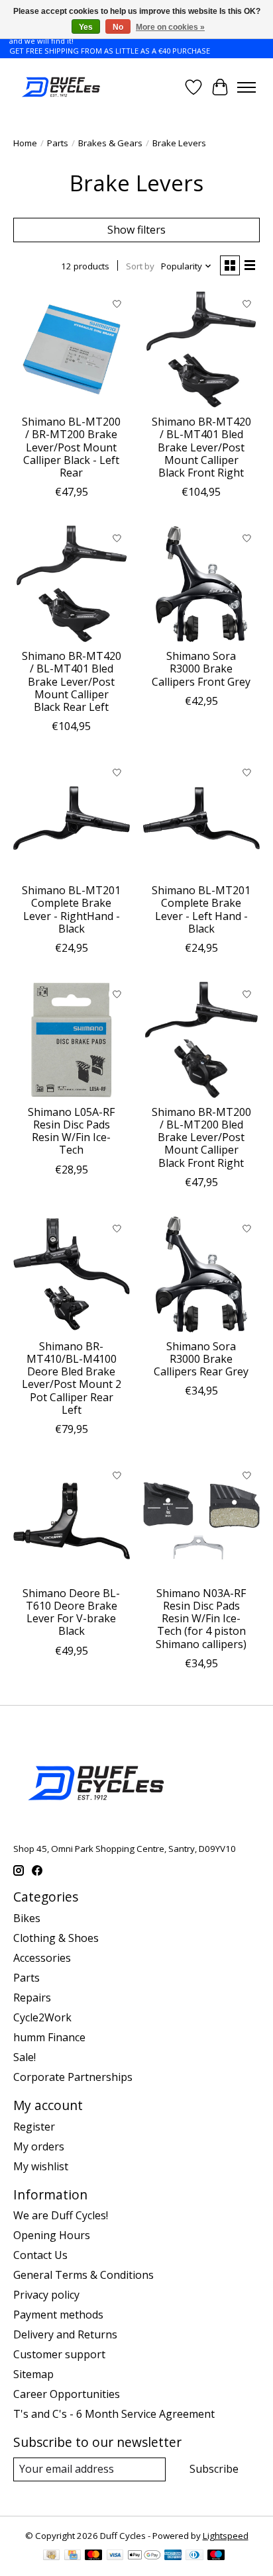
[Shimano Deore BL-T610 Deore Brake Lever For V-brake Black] (72, 1521)
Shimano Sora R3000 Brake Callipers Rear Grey (201, 1359)
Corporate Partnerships (73, 2077)
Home (25, 143)
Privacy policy (46, 2295)
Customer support (59, 2354)
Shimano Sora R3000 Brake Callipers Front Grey (201, 668)
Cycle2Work (42, 2017)
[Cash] (51, 2556)
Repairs (32, 1998)
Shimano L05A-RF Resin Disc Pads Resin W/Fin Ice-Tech (71, 1131)
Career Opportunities (67, 2394)
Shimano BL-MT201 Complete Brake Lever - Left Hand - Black (201, 909)
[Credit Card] (73, 2556)
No (118, 27)
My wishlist (41, 2166)
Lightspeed (226, 2536)
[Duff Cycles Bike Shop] (60, 87)
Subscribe (214, 2469)
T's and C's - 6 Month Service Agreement (114, 2414)
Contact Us (40, 2255)
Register (34, 2127)
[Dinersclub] (194, 2556)
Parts (58, 143)
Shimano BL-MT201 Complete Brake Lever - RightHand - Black (71, 909)
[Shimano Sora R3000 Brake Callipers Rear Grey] (201, 1274)
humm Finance (49, 2037)
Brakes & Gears (110, 143)
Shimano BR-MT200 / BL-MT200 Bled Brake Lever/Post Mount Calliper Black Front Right (201, 1137)
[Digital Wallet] (144, 2556)
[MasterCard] (93, 2556)
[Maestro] (216, 2556)
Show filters (136, 230)
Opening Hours (52, 2235)
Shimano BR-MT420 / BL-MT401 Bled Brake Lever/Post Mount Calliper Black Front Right (201, 447)
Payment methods (58, 2315)
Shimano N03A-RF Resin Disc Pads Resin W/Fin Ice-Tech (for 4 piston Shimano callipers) (201, 1619)
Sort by (140, 266)
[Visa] (115, 2556)
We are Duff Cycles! (61, 2215)
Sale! (25, 2057)
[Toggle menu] (246, 87)
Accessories (42, 1958)
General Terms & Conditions (83, 2275)
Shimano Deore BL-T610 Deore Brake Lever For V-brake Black (71, 1612)
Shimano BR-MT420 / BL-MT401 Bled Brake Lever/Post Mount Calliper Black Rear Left (72, 681)
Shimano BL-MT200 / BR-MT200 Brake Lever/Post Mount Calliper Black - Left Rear (71, 447)
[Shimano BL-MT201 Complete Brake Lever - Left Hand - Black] (201, 818)
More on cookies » (170, 27)
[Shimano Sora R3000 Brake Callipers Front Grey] (201, 584)
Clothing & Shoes (56, 1938)
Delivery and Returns (65, 2334)
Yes (86, 27)
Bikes (27, 1918)
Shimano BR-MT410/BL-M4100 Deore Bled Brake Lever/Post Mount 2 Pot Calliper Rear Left (72, 1378)
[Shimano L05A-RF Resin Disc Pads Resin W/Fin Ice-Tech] (72, 1040)
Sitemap (33, 2374)
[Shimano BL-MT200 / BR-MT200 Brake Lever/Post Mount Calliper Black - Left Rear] (72, 349)
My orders (39, 2146)
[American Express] (173, 2556)
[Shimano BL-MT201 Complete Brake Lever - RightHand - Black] (72, 818)
